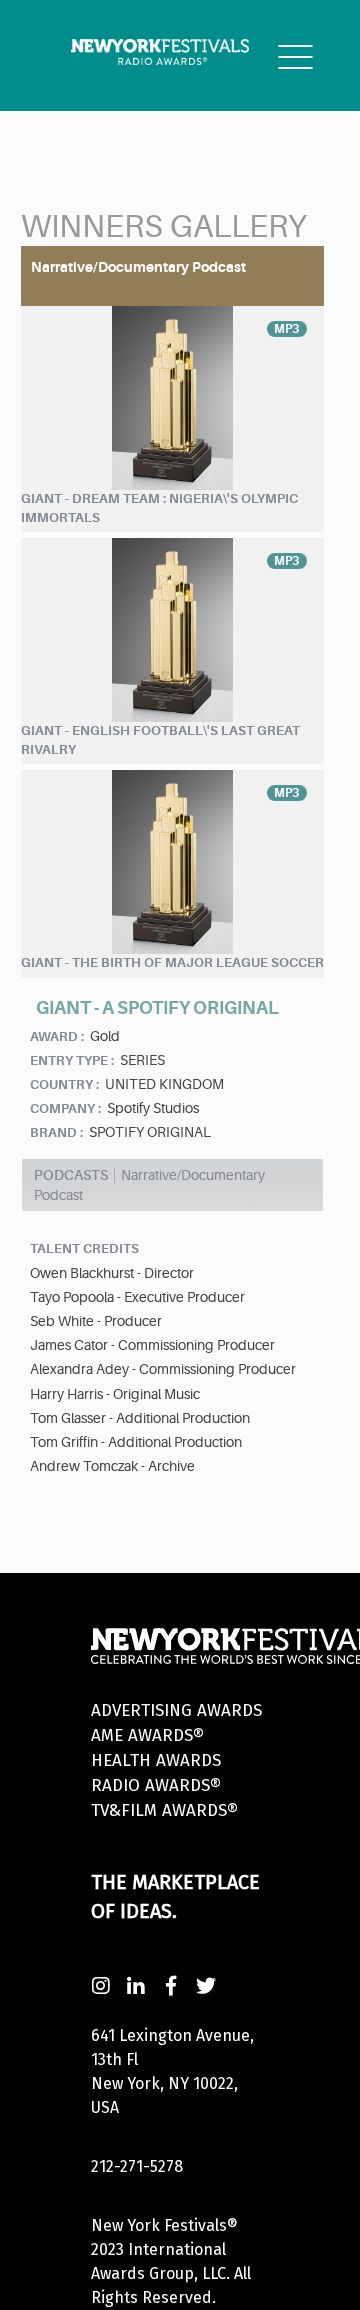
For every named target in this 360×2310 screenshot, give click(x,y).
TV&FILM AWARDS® (164, 1810)
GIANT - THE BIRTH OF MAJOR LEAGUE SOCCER (172, 962)
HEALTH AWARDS (156, 1760)
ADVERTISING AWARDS (176, 1710)
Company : (65, 1108)
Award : (57, 1036)
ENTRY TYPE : (72, 1060)
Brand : (56, 1132)
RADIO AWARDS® (156, 1785)
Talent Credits (84, 1248)
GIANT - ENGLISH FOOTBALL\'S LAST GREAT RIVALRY (160, 740)
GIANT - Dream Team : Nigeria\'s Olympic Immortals (159, 508)
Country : (64, 1084)
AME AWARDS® (147, 1735)
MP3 (287, 329)
